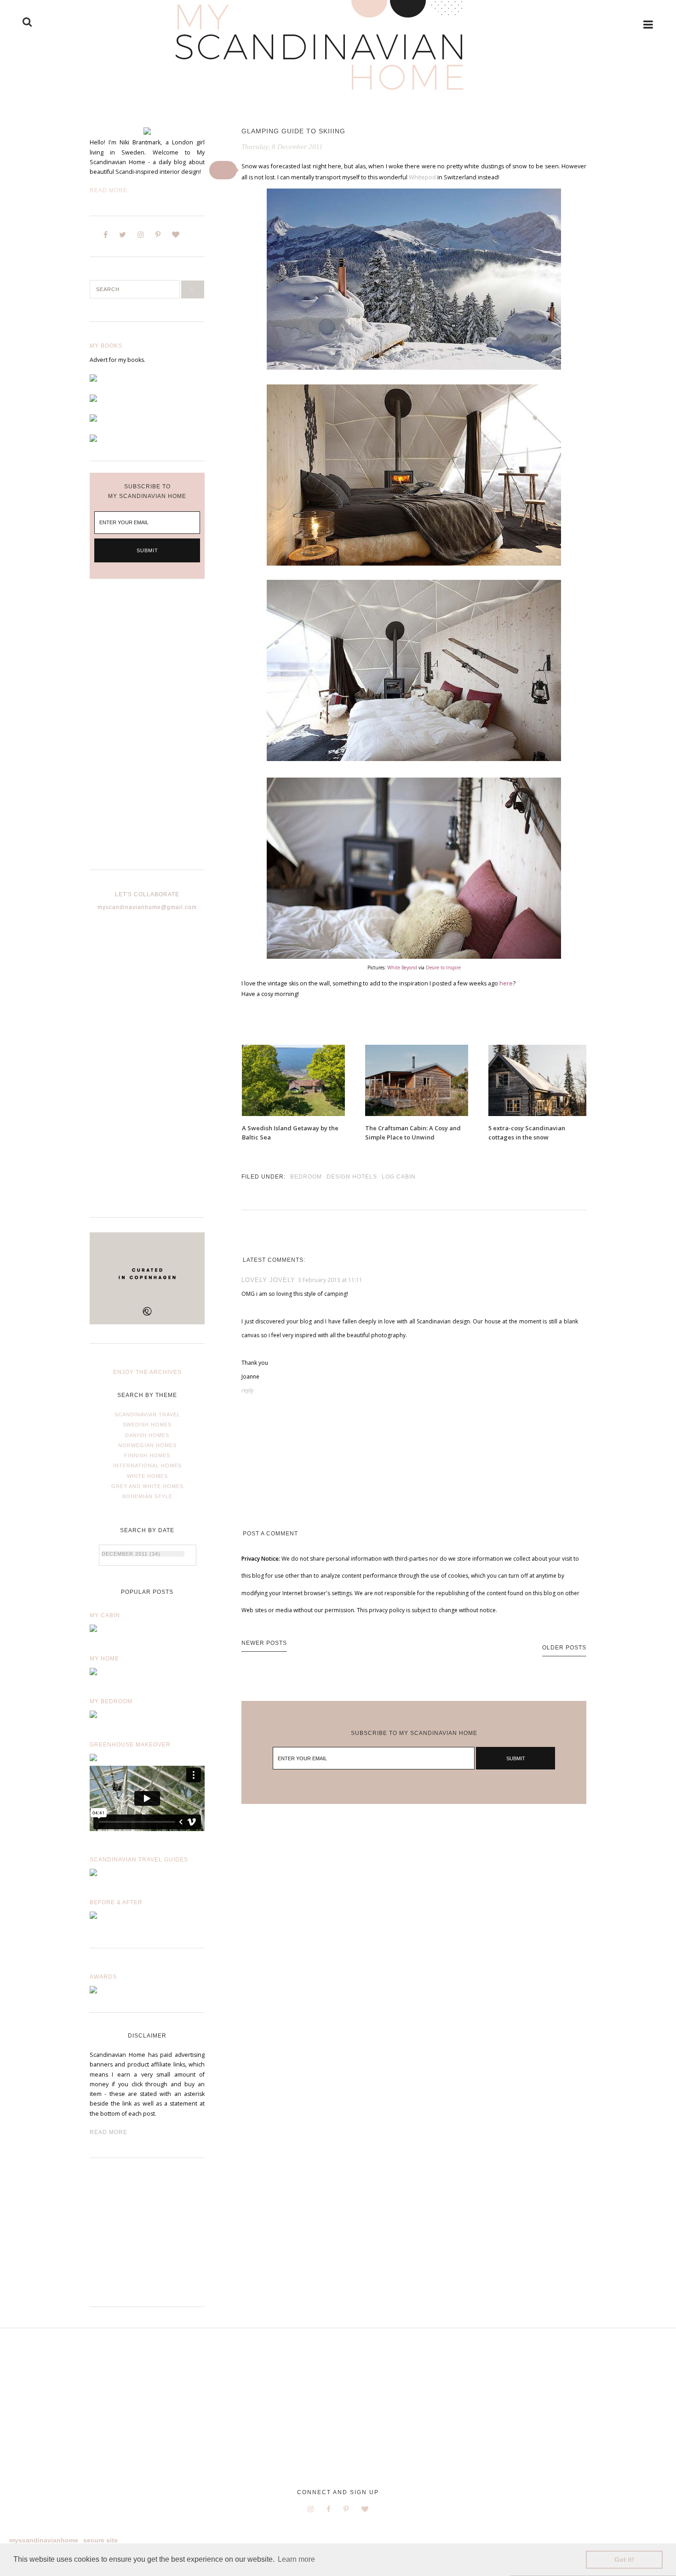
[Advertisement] (147, 732)
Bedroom (306, 1177)
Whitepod (422, 177)
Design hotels (352, 1177)
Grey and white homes (147, 1486)
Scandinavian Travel (147, 1414)
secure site (100, 2540)
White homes (147, 1476)
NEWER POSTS (264, 1643)
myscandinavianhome (44, 2540)
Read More (109, 190)
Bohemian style (147, 1496)
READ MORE (109, 2132)
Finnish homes (147, 1455)
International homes (147, 1465)
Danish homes (147, 1435)
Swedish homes (147, 1425)
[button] (223, 170)
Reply (248, 1390)
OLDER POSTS (564, 1648)
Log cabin (399, 1177)
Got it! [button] (624, 2559)
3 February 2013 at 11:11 (330, 1280)
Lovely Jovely (268, 1280)
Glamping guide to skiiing (293, 131)
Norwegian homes (147, 1445)
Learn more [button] (296, 2559)
